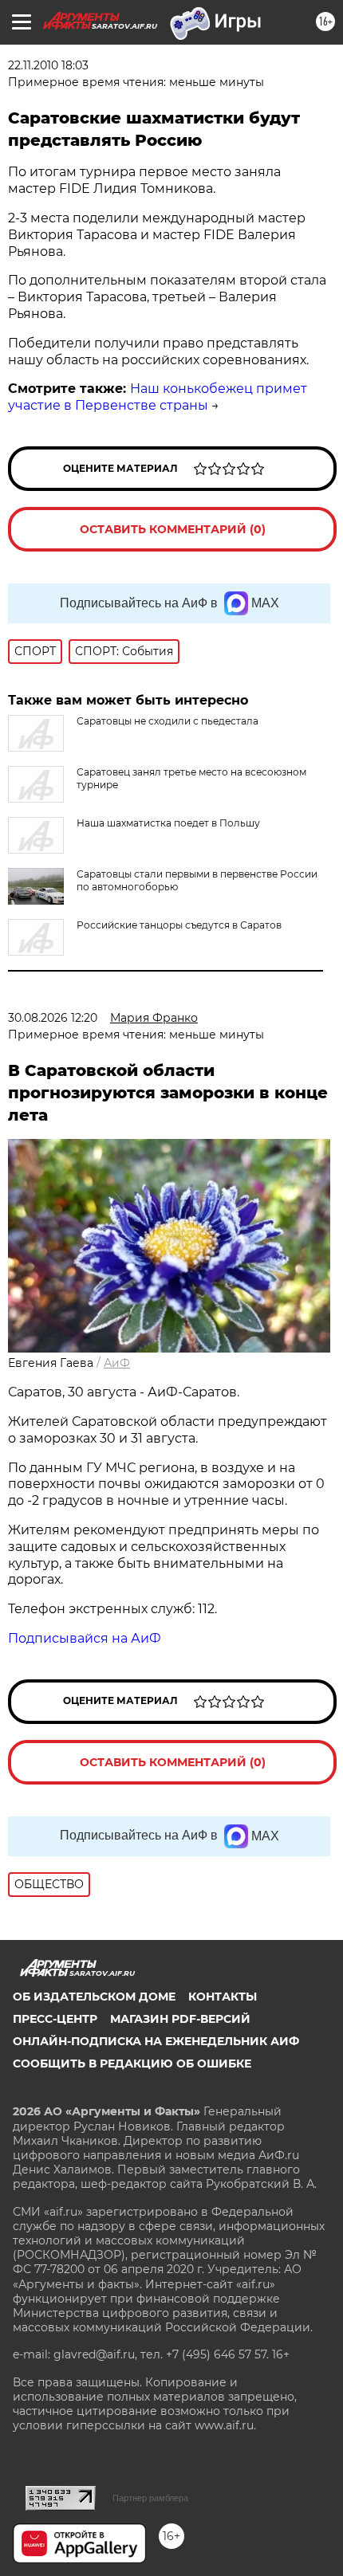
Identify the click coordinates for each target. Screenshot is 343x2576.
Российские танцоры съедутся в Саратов (179, 925)
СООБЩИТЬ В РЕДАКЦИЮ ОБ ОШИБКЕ (132, 2064)
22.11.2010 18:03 (48, 65)
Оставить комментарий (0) (173, 529)
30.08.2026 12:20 (53, 1018)
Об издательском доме (94, 1997)
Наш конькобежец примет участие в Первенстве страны (158, 397)
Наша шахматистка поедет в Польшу (168, 823)
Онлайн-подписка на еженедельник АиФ (156, 2041)
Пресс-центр (55, 2019)
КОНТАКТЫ (223, 1997)
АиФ (117, 1363)
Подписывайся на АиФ (85, 1638)
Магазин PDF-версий (180, 2019)
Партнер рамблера (150, 2498)
